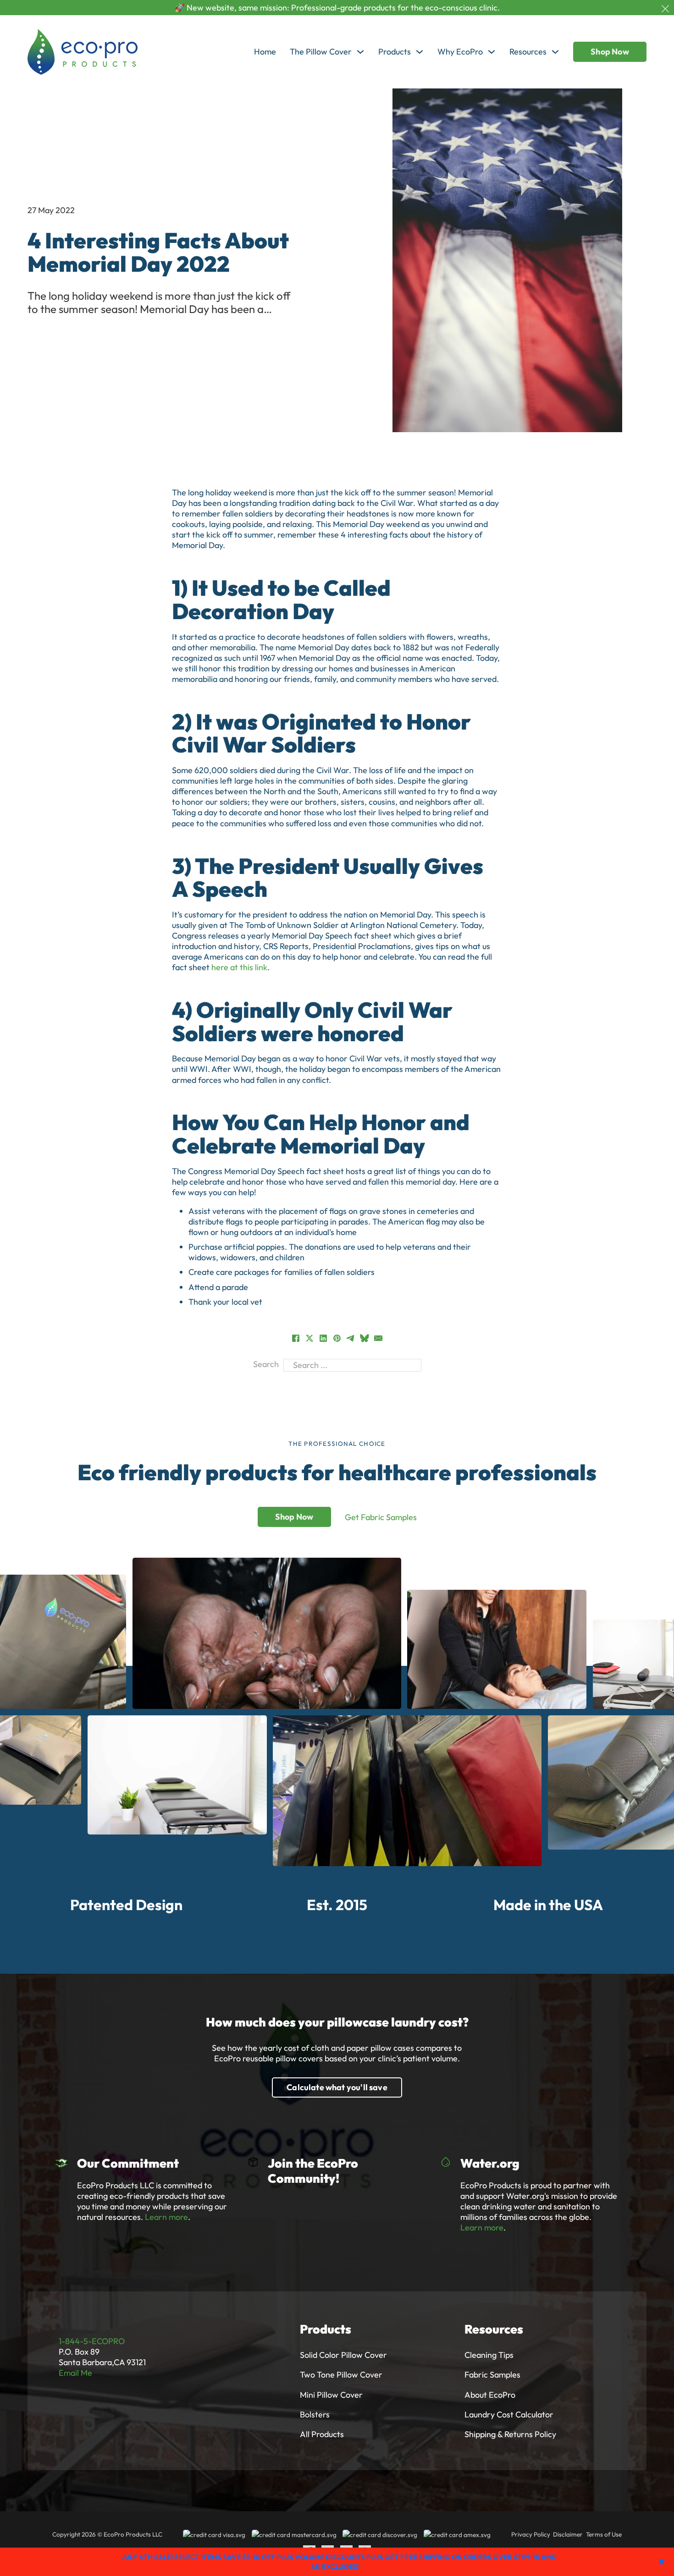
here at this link (239, 967)
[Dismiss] (665, 9)
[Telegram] (351, 1338)
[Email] (378, 1338)
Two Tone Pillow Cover (341, 2375)
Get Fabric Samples (381, 1517)
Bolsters (315, 2414)
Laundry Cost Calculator (509, 2414)
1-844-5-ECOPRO (92, 2341)
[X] (309, 1338)
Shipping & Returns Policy (510, 2434)
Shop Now (610, 52)
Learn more (166, 2217)
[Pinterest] (337, 1338)
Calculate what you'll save (337, 2087)
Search (266, 1364)
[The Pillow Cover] (360, 52)
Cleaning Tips (489, 2355)
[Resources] (555, 52)
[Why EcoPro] (492, 52)
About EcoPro (490, 2395)
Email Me (75, 2373)
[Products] (420, 52)
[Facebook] (296, 1338)
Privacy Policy (531, 2534)
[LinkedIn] (323, 1338)
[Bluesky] (365, 1338)
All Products (322, 2434)
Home (265, 52)
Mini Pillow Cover (331, 2395)
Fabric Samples (492, 2375)
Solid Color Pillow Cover (343, 2355)
